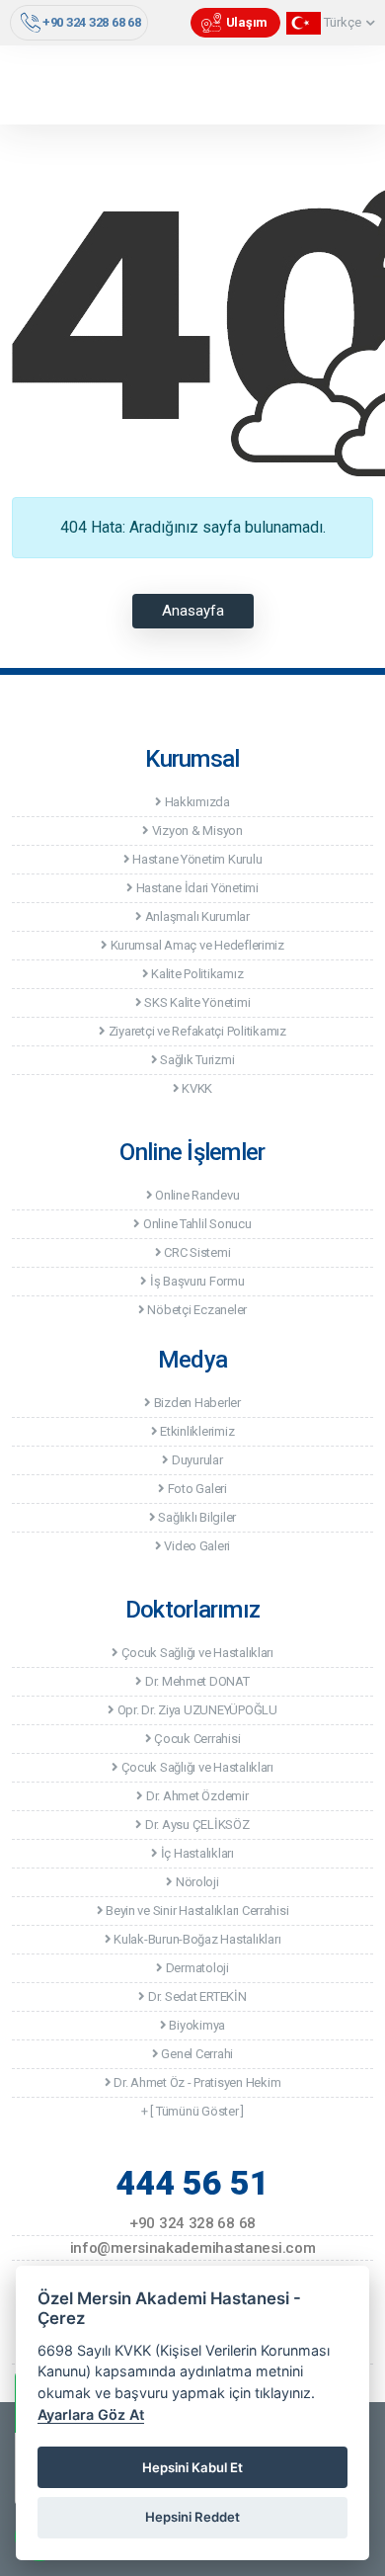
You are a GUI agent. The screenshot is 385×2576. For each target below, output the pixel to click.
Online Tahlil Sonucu (195, 1224)
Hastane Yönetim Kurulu (195, 859)
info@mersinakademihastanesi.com (193, 2248)
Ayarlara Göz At (91, 2414)
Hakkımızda (196, 802)
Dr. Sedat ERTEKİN (195, 1996)
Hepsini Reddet (192, 2517)
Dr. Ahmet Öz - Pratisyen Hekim (195, 2082)
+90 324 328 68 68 (92, 22)
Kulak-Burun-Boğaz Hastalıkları (195, 1939)
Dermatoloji (196, 1968)
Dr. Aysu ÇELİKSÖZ (195, 1825)
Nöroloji (195, 1882)
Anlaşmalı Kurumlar (196, 916)
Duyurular (195, 1460)
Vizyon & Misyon (196, 831)
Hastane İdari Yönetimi (196, 888)
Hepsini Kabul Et (192, 2467)
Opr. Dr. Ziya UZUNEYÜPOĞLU (196, 1710)
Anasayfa (193, 611)
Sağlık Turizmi (195, 1060)
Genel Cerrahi (196, 2054)
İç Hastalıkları (196, 1853)
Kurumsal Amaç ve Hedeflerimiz (196, 945)
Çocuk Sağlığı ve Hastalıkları (196, 1653)
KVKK (196, 1088)
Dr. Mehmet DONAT (195, 1681)
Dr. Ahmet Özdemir (195, 1796)
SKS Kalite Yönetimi (195, 1002)
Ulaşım (247, 22)
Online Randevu (195, 1195)
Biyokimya (196, 2025)
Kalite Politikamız (195, 974)
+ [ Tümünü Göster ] (192, 2111)
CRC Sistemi (195, 1252)
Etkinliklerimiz (195, 1431)
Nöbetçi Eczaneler (196, 1310)
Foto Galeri (196, 1489)
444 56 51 (192, 2183)
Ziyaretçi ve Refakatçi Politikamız (196, 1031)
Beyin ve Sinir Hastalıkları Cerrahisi (195, 1911)
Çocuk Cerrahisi (195, 1739)
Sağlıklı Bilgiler (196, 1517)
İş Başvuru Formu (195, 1281)
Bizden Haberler (196, 1403)
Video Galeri (196, 1546)
